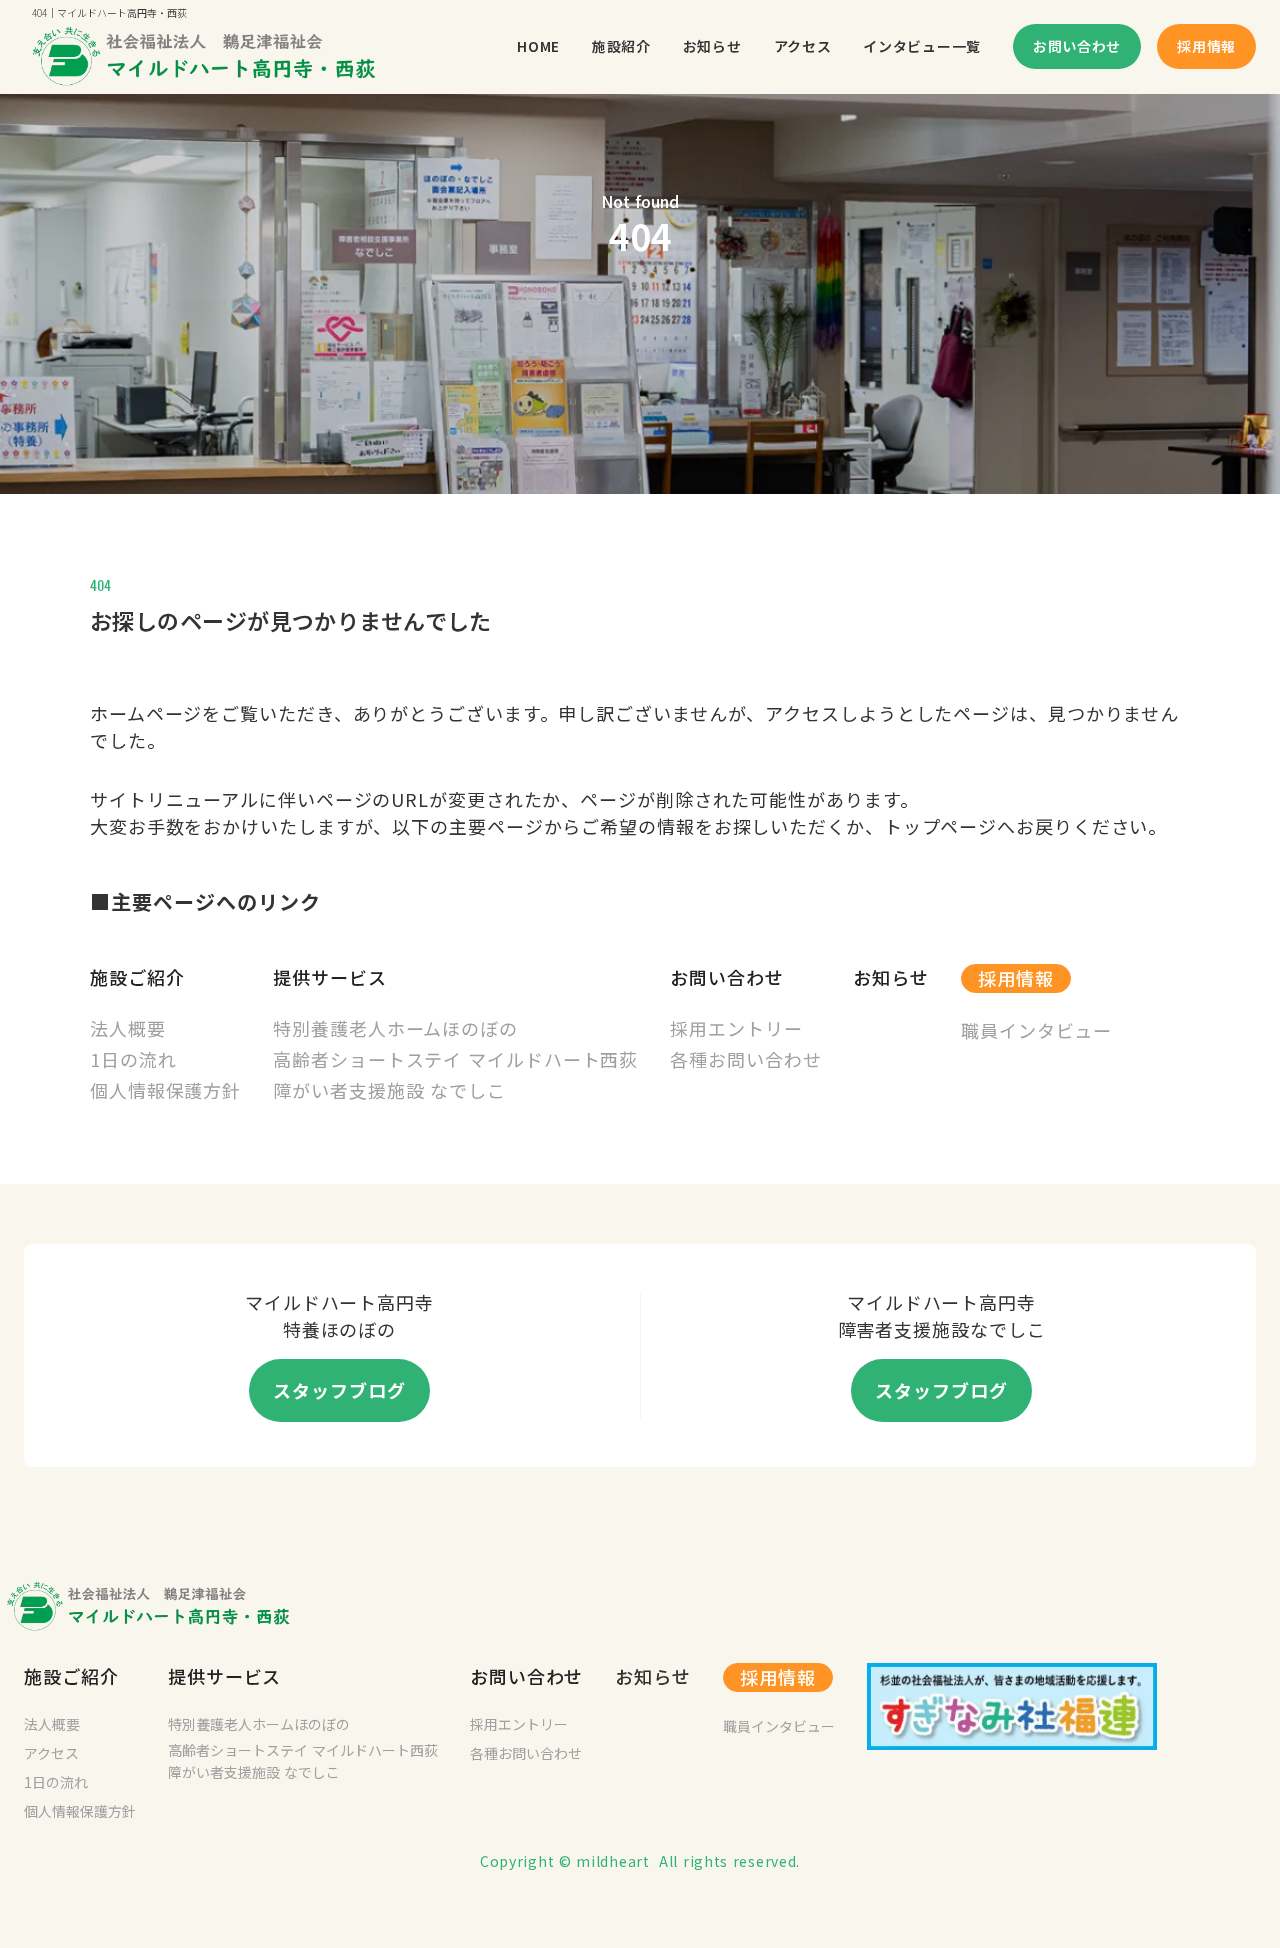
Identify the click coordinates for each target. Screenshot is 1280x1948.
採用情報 (1016, 978)
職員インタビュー (779, 1726)
